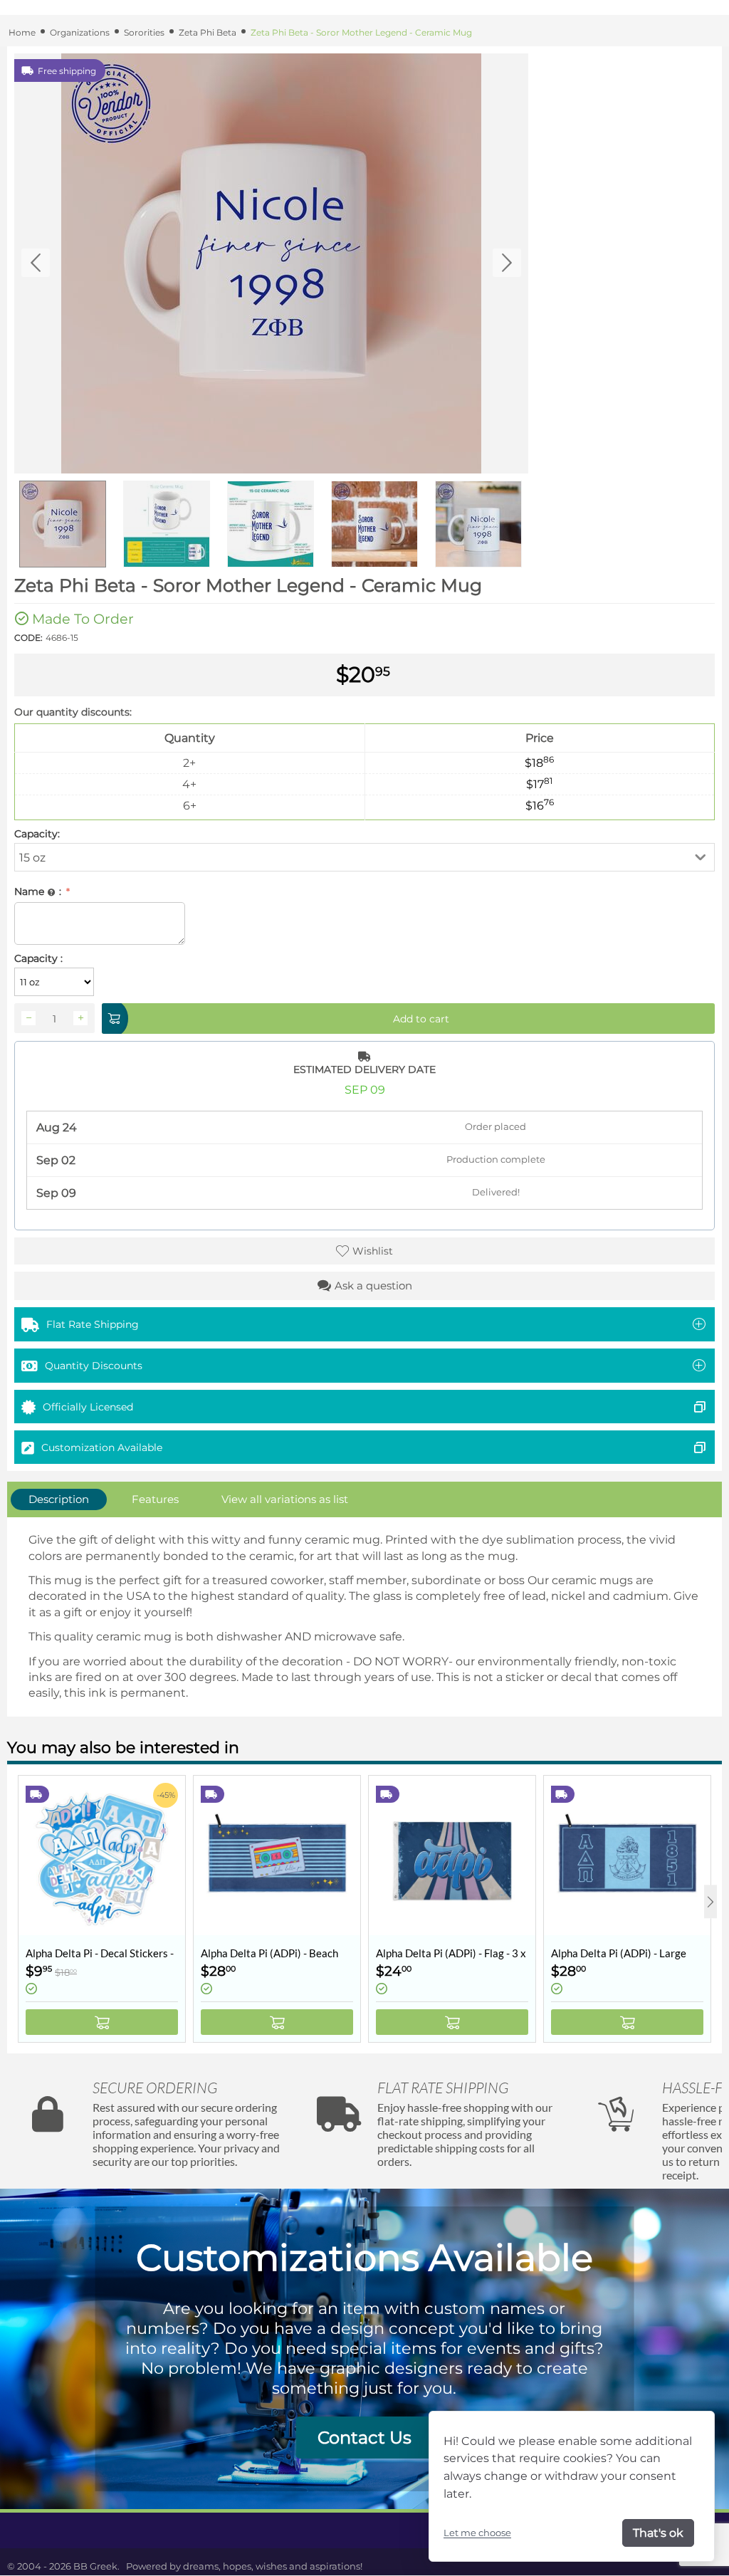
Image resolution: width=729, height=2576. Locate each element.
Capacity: (37, 834)
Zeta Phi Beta (208, 32)
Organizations (80, 32)
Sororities (144, 32)
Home (22, 32)
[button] (364, 857)
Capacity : (38, 958)
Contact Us (364, 2438)
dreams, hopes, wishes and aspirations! (273, 2566)
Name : (39, 891)
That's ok (658, 2533)
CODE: (28, 638)
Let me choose (477, 2533)
